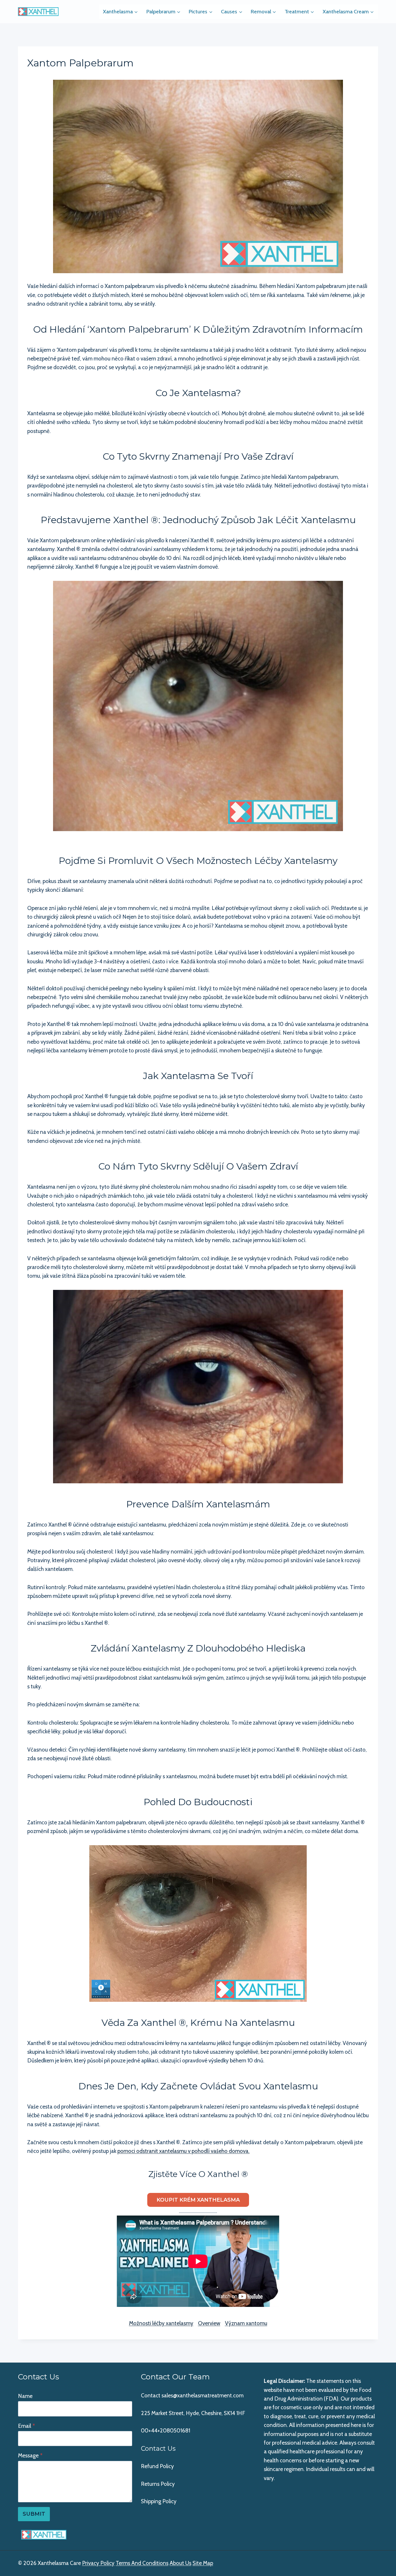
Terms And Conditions (142, 2563)
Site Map (203, 2563)
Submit (34, 2514)
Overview (209, 2323)
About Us (180, 2563)
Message (30, 2456)
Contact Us (158, 2449)
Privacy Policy (98, 2563)
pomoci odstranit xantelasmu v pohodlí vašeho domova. (184, 2151)
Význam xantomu (246, 2323)
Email (27, 2426)
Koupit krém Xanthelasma (198, 2200)
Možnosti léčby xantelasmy (161, 2323)
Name (25, 2396)
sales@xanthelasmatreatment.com (202, 2395)
